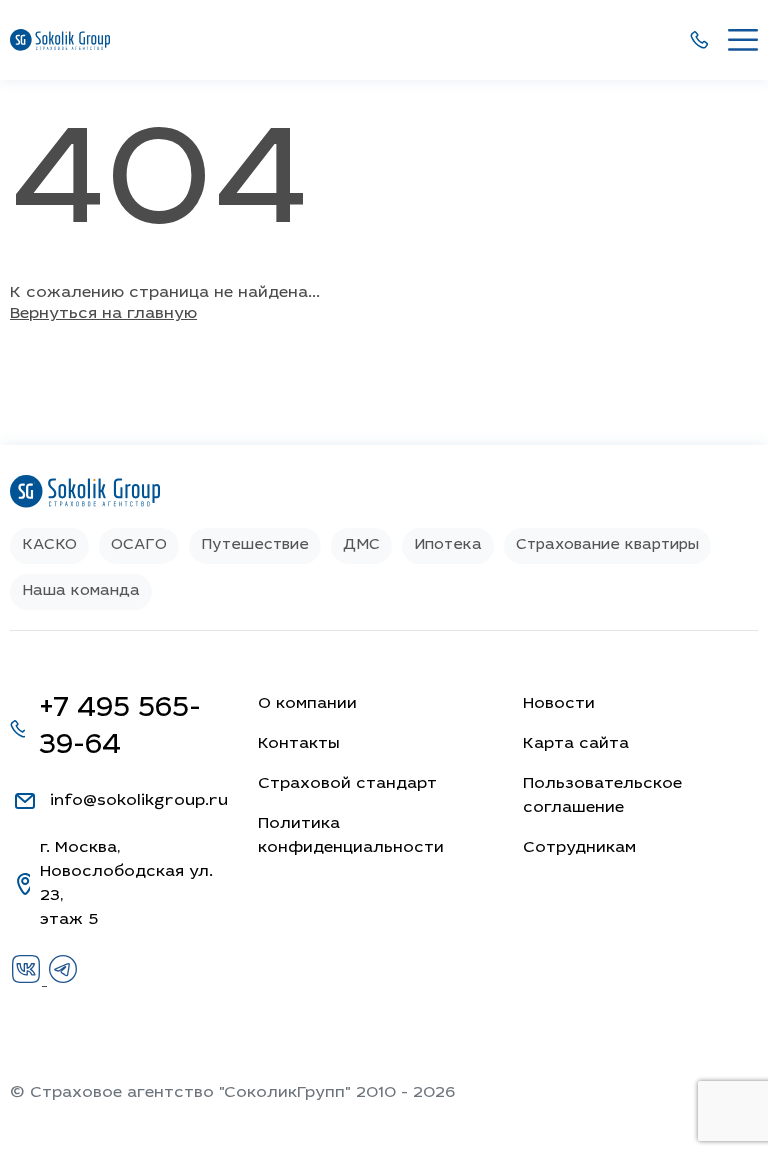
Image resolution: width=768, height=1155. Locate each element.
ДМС (361, 545)
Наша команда (81, 591)
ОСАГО (139, 545)
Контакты (299, 744)
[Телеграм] (63, 981)
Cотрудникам (579, 848)
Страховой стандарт (347, 784)
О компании (307, 704)
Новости (559, 704)
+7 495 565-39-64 (120, 728)
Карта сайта (576, 744)
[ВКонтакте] (28, 981)
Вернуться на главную (103, 314)
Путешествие (255, 545)
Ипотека (448, 545)
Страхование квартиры (607, 545)
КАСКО (49, 545)
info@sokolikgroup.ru (139, 801)
